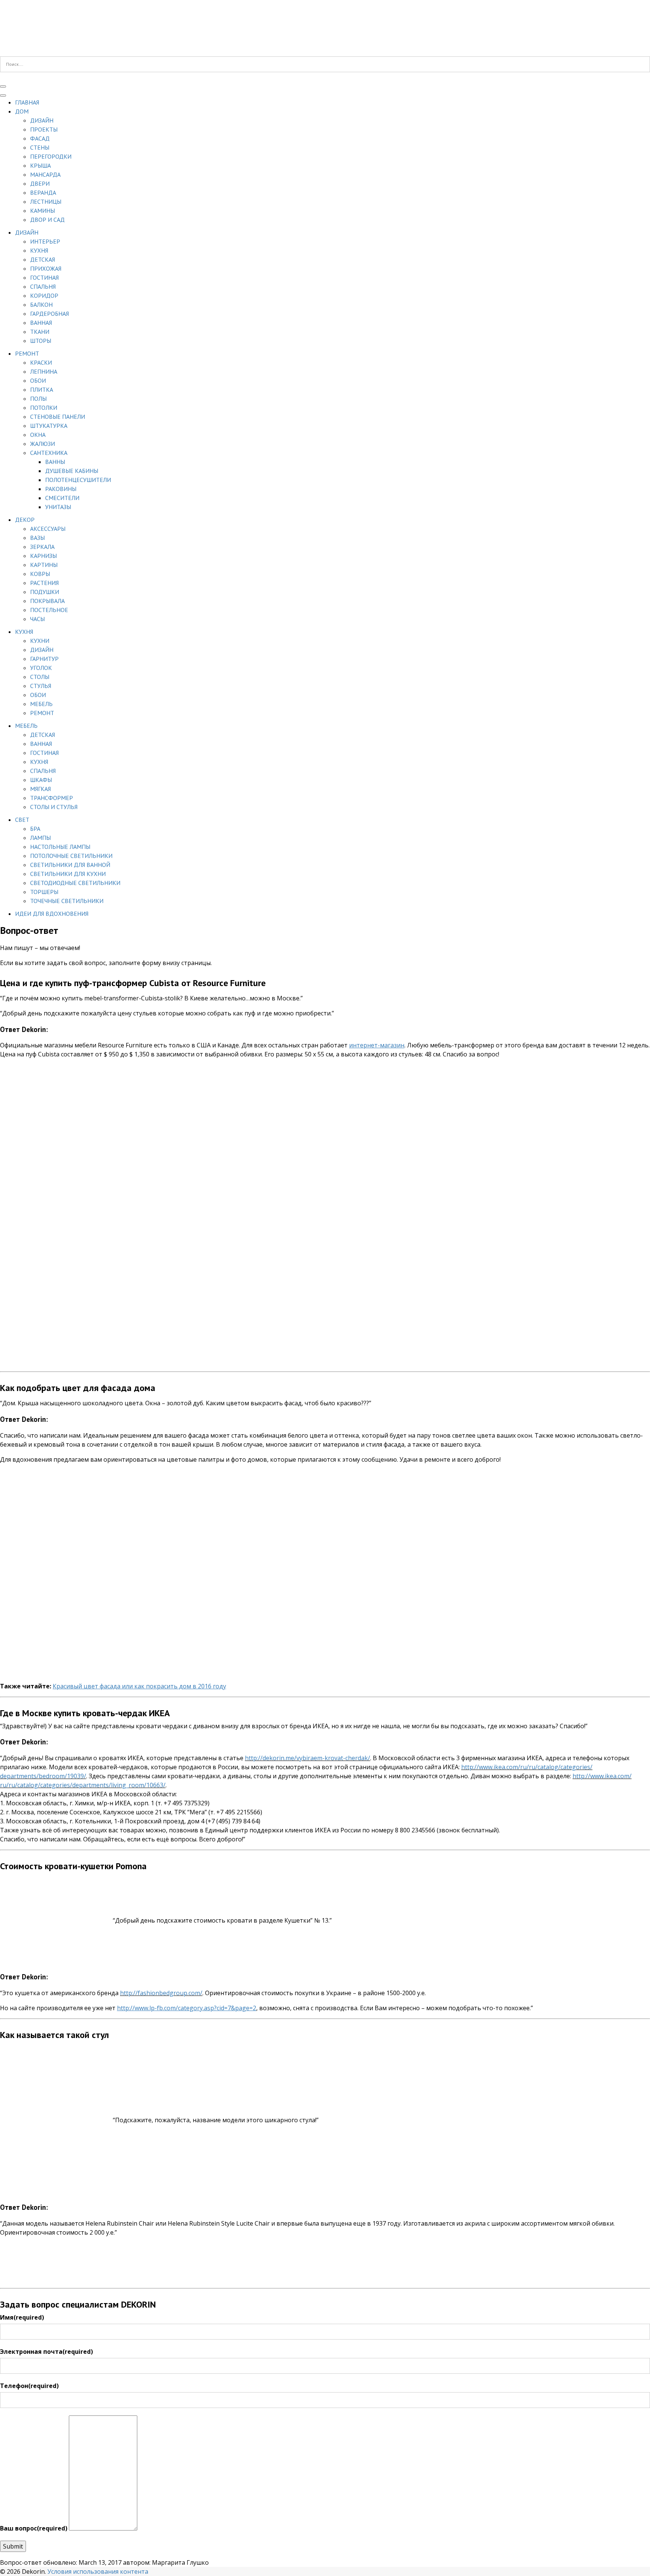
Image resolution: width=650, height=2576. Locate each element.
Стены (40, 147)
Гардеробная (49, 314)
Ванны (55, 462)
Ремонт (27, 353)
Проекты (44, 129)
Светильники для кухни (68, 874)
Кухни (40, 641)
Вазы (37, 538)
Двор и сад (47, 220)
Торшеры (44, 892)
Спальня (43, 286)
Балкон (41, 305)
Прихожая (46, 268)
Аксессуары (48, 529)
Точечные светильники (67, 901)
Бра (35, 829)
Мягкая (40, 789)
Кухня (39, 250)
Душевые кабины (72, 471)
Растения (44, 583)
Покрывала (47, 601)
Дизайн (42, 120)
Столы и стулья (54, 807)
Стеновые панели (58, 417)
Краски (41, 362)
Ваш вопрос (34, 2528)
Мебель (41, 704)
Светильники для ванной (70, 865)
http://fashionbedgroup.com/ (161, 1993)
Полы (38, 399)
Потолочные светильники (71, 856)
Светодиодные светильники (75, 883)
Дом (22, 111)
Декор (25, 520)
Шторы (41, 341)
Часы (37, 619)
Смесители (62, 498)
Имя (22, 2317)
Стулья (41, 686)
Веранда (43, 192)
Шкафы (41, 780)
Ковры (40, 574)
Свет (22, 820)
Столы (40, 677)
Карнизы (43, 556)
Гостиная (44, 277)
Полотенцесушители (78, 480)
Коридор (44, 295)
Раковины (61, 489)
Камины (43, 211)
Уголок (41, 668)
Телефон (29, 2386)
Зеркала (42, 547)
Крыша (40, 165)
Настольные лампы (60, 847)
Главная (27, 102)
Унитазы (58, 507)
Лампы (40, 838)
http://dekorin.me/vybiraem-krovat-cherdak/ (308, 1758)
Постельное (49, 610)
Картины (44, 565)
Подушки (45, 592)
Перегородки (51, 156)
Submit (13, 2546)
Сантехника (49, 453)
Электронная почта (46, 2352)
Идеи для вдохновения (52, 914)
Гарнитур (44, 659)
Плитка (42, 389)
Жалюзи (43, 444)
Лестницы (46, 202)
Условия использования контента (98, 2571)
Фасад (40, 138)
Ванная (41, 323)
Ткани (40, 332)
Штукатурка (49, 426)
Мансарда (45, 174)
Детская (43, 259)
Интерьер (45, 241)
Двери (40, 183)
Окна (38, 435)
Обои (38, 380)
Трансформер (52, 798)
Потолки (44, 408)
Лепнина (44, 371)
